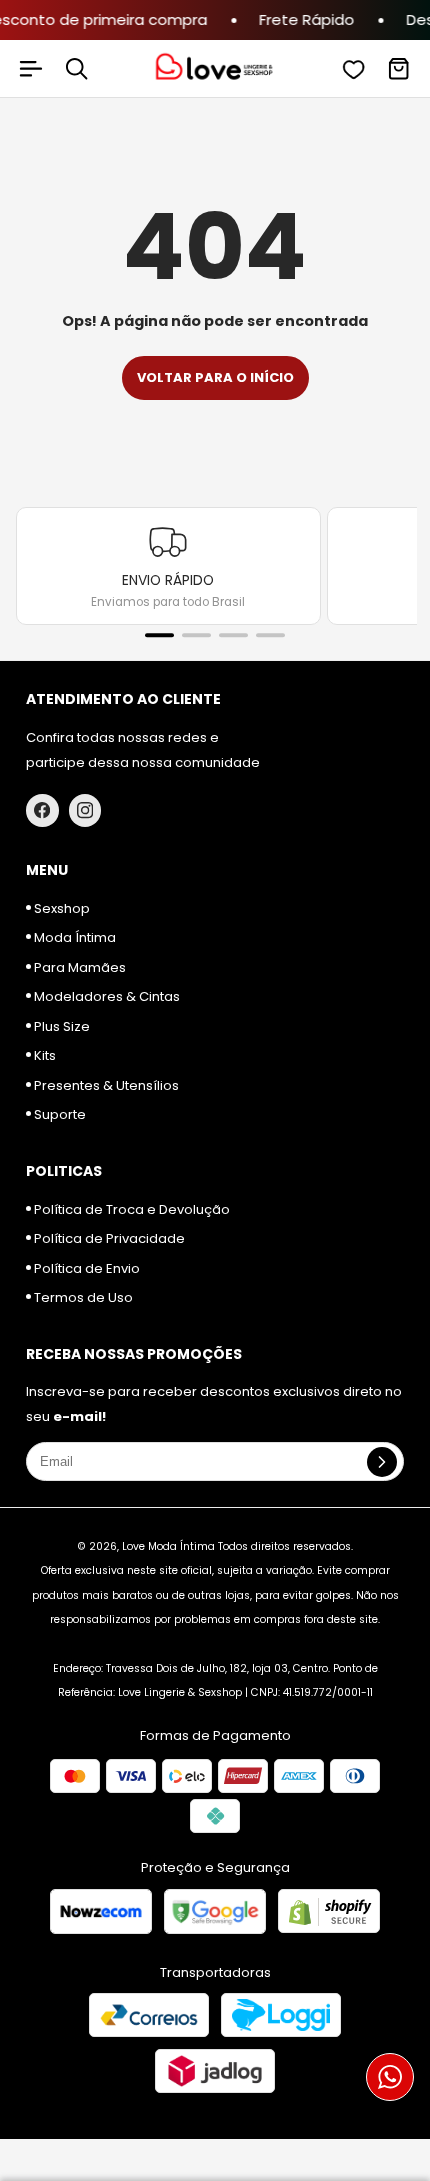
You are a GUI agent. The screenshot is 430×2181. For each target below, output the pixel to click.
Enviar (215, 1180)
